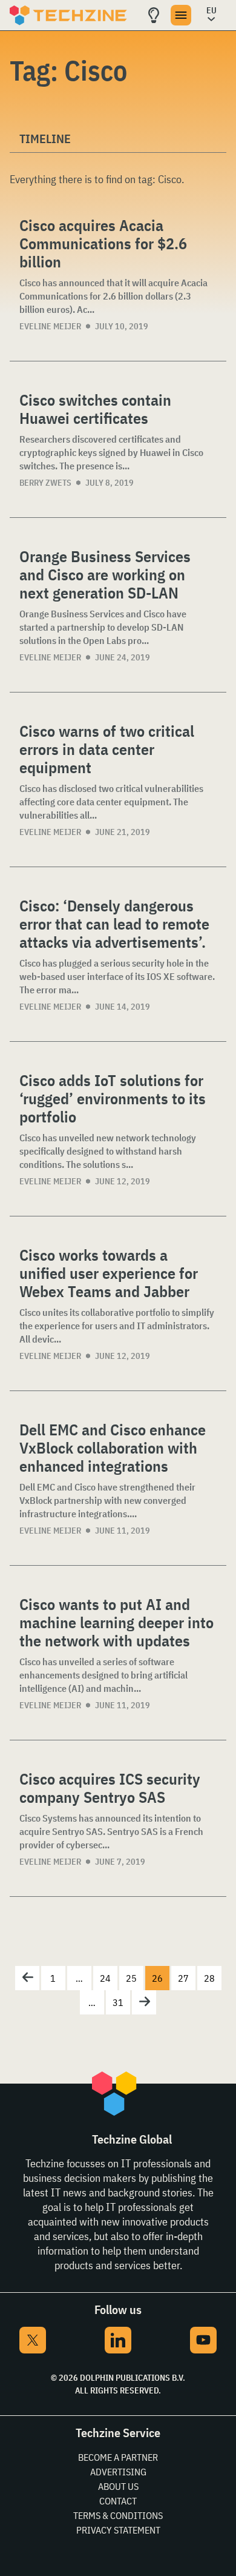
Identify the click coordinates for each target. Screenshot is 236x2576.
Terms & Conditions (118, 2515)
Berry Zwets (45, 483)
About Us (118, 2486)
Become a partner (118, 2457)
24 (105, 1978)
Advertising (118, 2472)
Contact (118, 2501)
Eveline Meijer (50, 326)
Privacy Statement (118, 2530)
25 (131, 1978)
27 (183, 1978)
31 (118, 2002)
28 (209, 1978)
